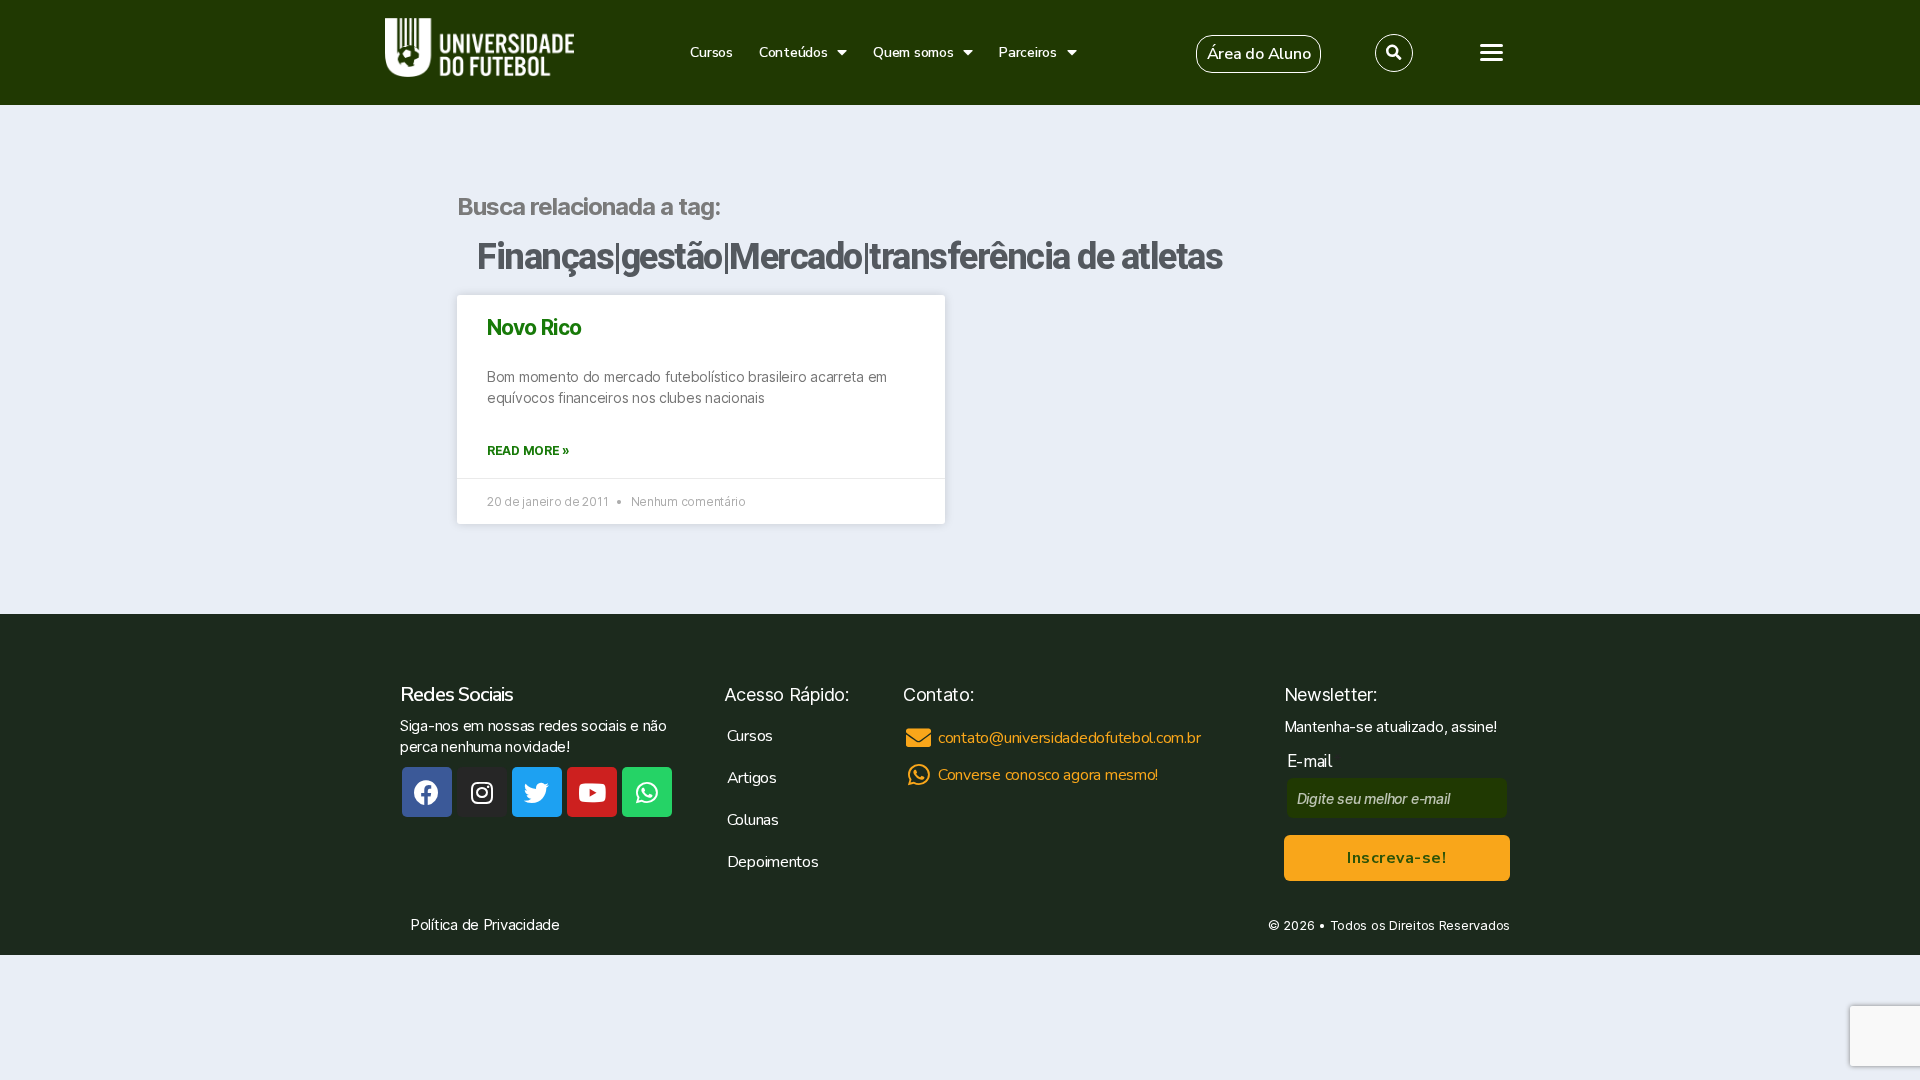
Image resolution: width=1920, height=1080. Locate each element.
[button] (1259, 54)
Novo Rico (534, 327)
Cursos (711, 52)
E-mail (1314, 761)
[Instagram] (482, 792)
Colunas (753, 820)
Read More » (528, 450)
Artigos (752, 778)
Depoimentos (773, 862)
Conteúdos (793, 52)
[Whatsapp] (647, 792)
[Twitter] (537, 792)
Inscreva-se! (1396, 858)
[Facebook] (427, 792)
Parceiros (1028, 52)
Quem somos (913, 52)
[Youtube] (592, 792)
